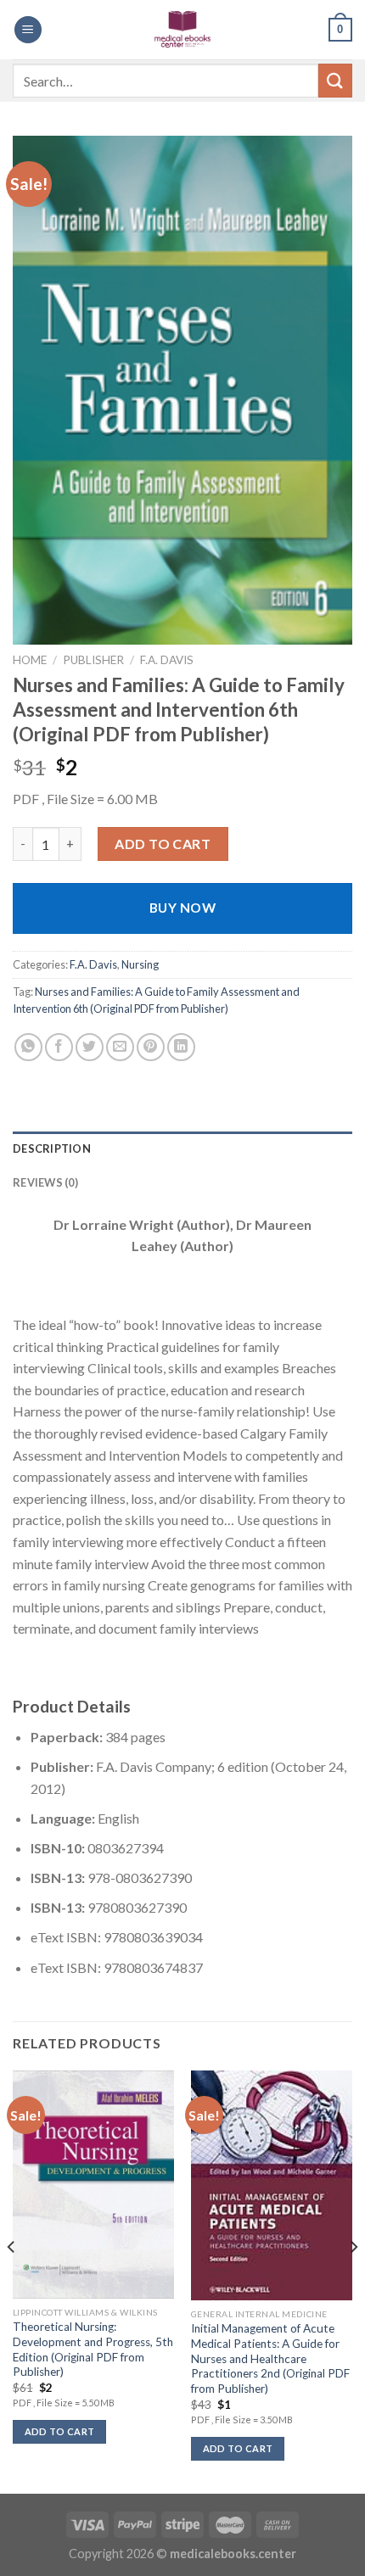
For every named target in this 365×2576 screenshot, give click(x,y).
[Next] (353, 2280)
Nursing (140, 964)
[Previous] (12, 2280)
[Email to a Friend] (120, 1047)
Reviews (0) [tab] (45, 1182)
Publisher (93, 660)
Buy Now (182, 908)
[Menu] (28, 30)
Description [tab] (52, 1148)
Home (30, 660)
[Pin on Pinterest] (151, 1047)
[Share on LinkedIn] (181, 1047)
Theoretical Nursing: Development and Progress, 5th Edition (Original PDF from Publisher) (93, 2349)
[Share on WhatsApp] (28, 1047)
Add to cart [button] (60, 2431)
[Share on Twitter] (90, 1047)
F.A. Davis (167, 660)
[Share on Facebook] (59, 1047)
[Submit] (335, 80)
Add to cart (163, 844)
